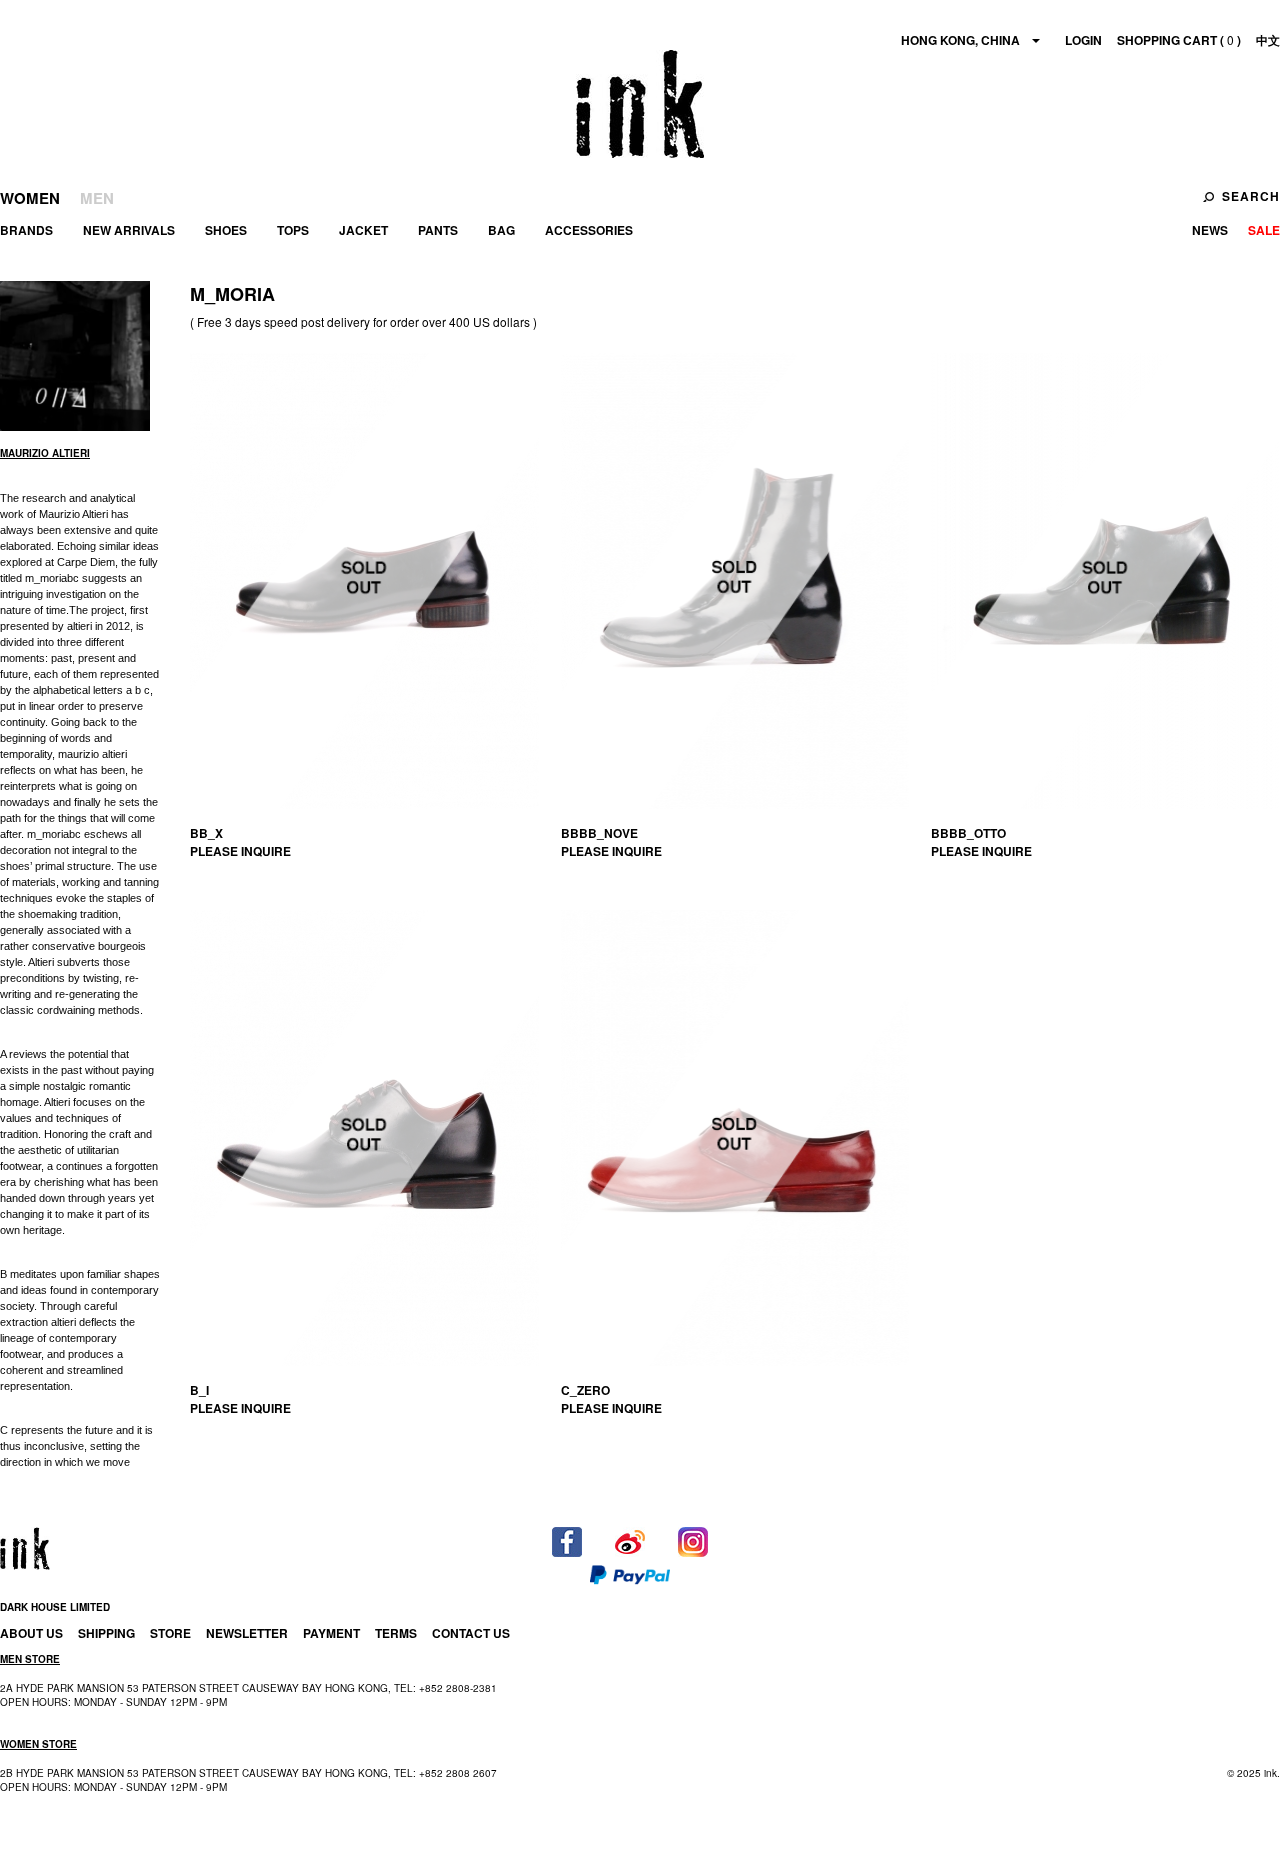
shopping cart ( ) (1179, 40)
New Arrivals (129, 230)
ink (640, 104)
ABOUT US (31, 1633)
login (1083, 40)
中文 (1268, 40)
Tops (293, 230)
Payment (331, 1633)
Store (170, 1633)
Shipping (106, 1633)
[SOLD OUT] (364, 581)
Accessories (589, 230)
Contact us (471, 1633)
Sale (1264, 230)
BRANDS (26, 230)
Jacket (363, 230)
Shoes (226, 230)
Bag (501, 230)
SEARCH (1251, 196)
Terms (396, 1633)
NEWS (1210, 230)
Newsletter (247, 1633)
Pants (438, 230)
